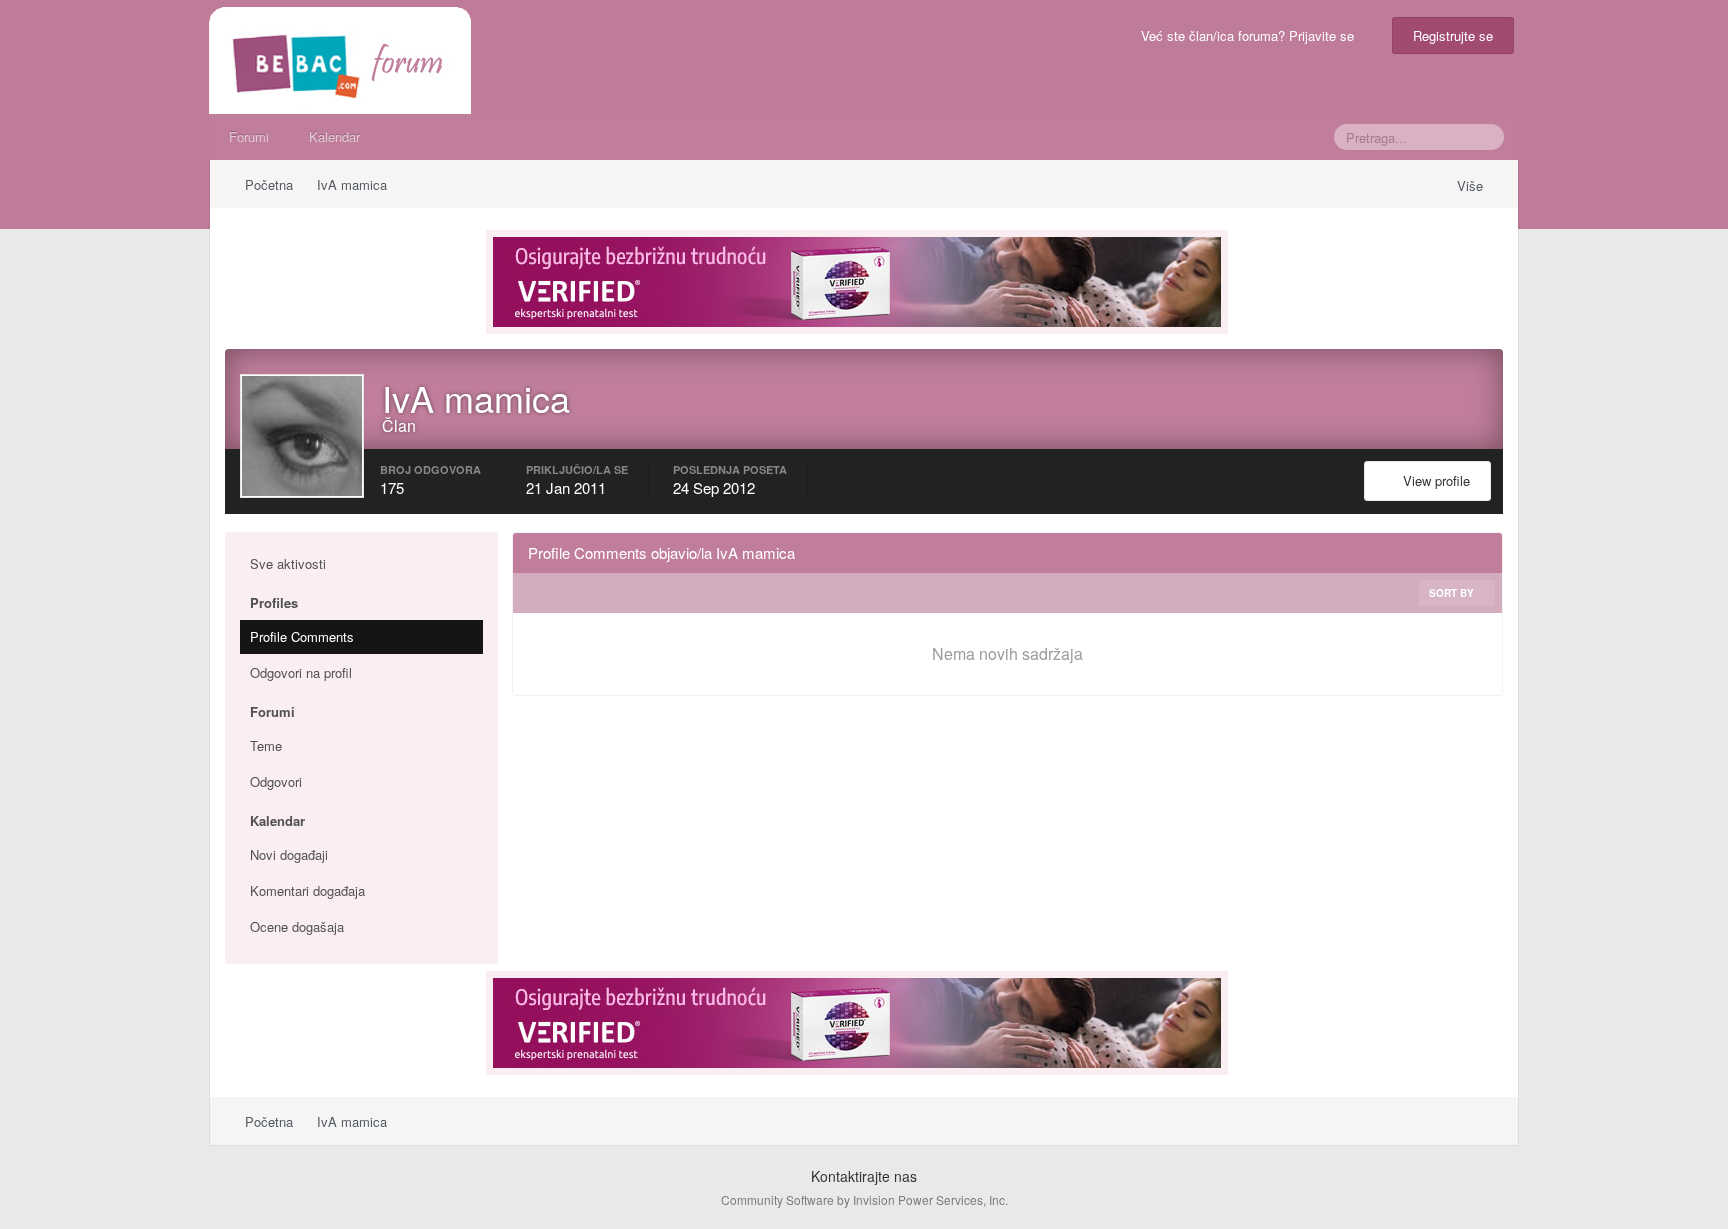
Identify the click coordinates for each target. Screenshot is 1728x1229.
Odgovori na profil (301, 672)
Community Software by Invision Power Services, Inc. (864, 1199)
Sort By (1453, 593)
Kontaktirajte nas (864, 1176)
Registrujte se (1453, 35)
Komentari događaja (307, 890)
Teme (266, 745)
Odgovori (276, 781)
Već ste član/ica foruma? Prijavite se (1251, 35)
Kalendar (334, 136)
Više (1472, 185)
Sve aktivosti (288, 563)
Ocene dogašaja (297, 926)
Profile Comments (302, 636)
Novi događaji (289, 854)
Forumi (249, 136)
